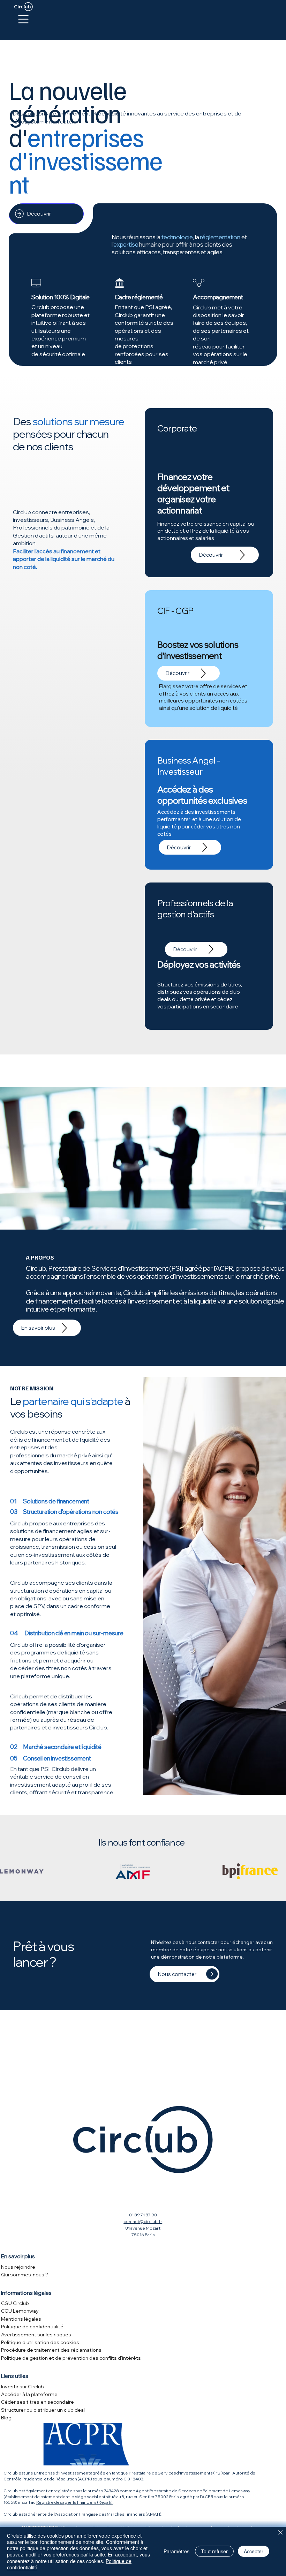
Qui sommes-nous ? (25, 2275)
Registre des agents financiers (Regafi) (74, 2502)
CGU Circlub (15, 2303)
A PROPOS (40, 1257)
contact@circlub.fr (143, 2221)
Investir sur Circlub (22, 2387)
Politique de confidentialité (32, 2327)
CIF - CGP (175, 611)
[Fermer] (280, 2533)
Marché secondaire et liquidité (62, 1747)
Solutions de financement (56, 1501)
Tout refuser (214, 2551)
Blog (6, 2418)
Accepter (254, 2551)
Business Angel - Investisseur (189, 766)
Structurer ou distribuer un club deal (43, 2410)
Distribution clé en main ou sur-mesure (74, 1633)
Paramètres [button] (176, 2551)
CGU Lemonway (20, 2311)
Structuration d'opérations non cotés (71, 1512)
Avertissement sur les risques (36, 2335)
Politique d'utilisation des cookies (40, 2342)
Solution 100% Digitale (61, 297)
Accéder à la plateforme (29, 2394)
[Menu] (24, 19)
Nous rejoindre (18, 2267)
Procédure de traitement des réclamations (51, 2350)
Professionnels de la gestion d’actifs (195, 908)
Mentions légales (21, 2319)
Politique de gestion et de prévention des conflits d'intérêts (71, 2358)
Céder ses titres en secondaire (37, 2402)
